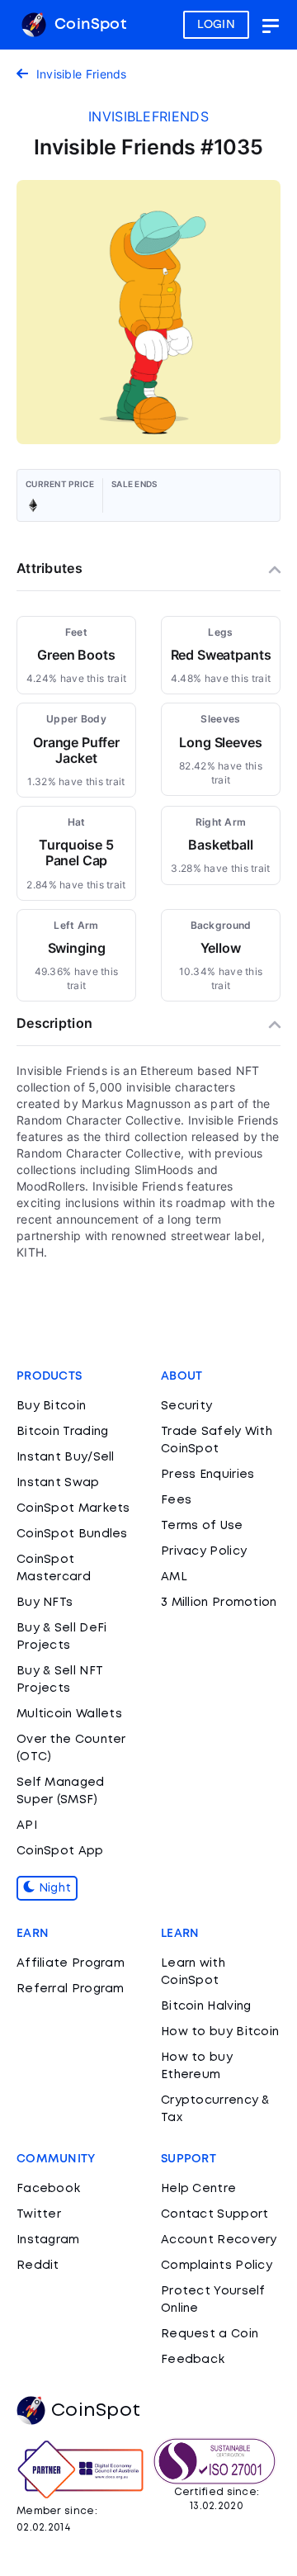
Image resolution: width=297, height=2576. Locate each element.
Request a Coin (210, 2334)
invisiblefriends (148, 116)
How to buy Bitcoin (220, 2032)
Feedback (193, 2360)
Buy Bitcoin (51, 1406)
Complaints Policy (217, 2266)
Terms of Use (202, 1526)
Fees (176, 1500)
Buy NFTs (45, 1603)
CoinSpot (88, 25)
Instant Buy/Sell (66, 1457)
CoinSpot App (60, 1851)
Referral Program (71, 1989)
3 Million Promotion (219, 1603)
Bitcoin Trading (63, 1432)
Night (53, 1888)
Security (186, 1406)
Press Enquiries (208, 1475)
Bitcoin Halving (206, 2006)
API (27, 1825)
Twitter (39, 2214)
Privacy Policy (204, 1551)
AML (174, 1577)
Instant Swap (58, 1483)
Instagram (48, 2240)
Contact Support (215, 2214)
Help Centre (198, 2189)
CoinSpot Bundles (72, 1534)
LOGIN (217, 25)
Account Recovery (219, 2240)
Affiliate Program (71, 1963)
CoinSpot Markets (73, 1508)
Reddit (38, 2266)
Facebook (48, 2189)
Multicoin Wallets (69, 1714)
